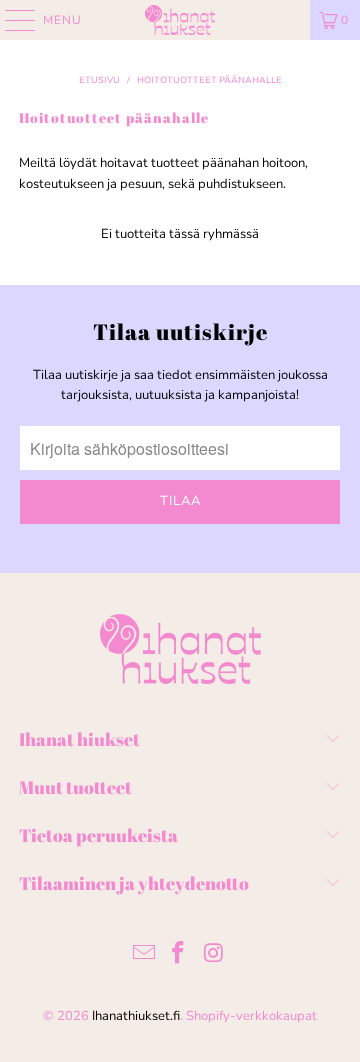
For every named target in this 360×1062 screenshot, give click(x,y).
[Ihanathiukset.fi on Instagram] (214, 955)
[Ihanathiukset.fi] (180, 20)
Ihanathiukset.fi (136, 1016)
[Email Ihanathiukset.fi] (144, 955)
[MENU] (10, 20)
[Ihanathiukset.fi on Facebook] (179, 955)
